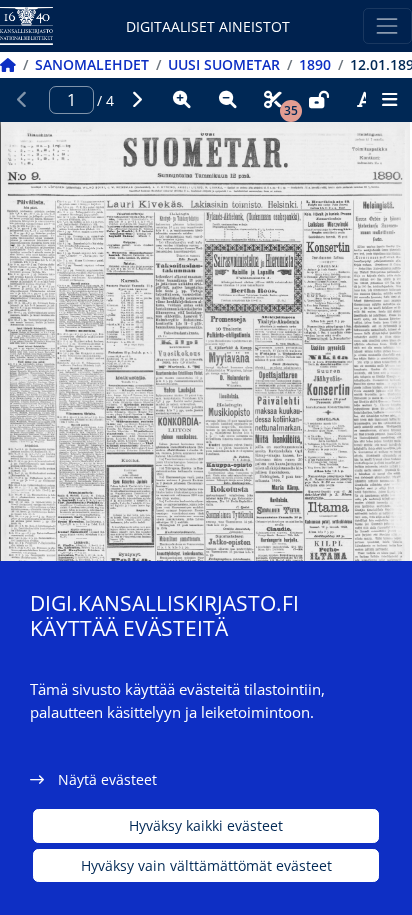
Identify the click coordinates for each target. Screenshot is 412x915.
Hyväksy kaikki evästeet (206, 825)
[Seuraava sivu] (137, 100)
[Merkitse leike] (273, 100)
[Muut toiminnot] (389, 100)
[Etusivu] (8, 64)
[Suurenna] (182, 100)
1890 (315, 64)
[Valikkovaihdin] (387, 25)
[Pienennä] (228, 100)
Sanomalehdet (92, 64)
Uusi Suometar (224, 64)
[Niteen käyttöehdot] (319, 100)
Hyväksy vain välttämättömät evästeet (206, 865)
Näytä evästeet (107, 779)
